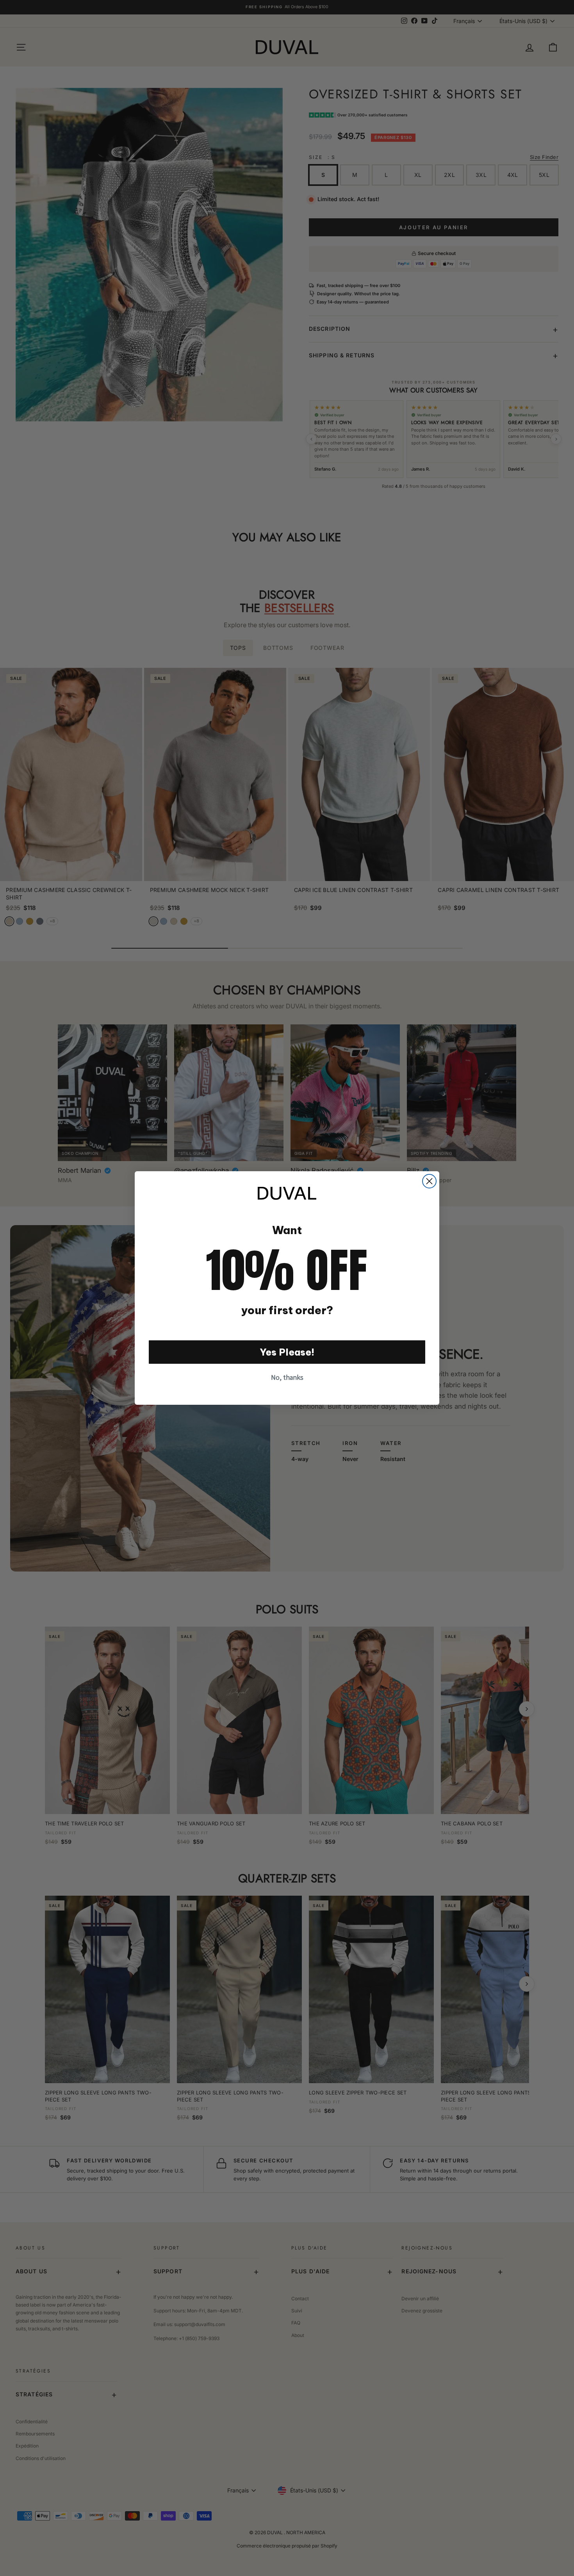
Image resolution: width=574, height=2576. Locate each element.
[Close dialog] (429, 1181)
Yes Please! (287, 1352)
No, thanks (287, 1377)
